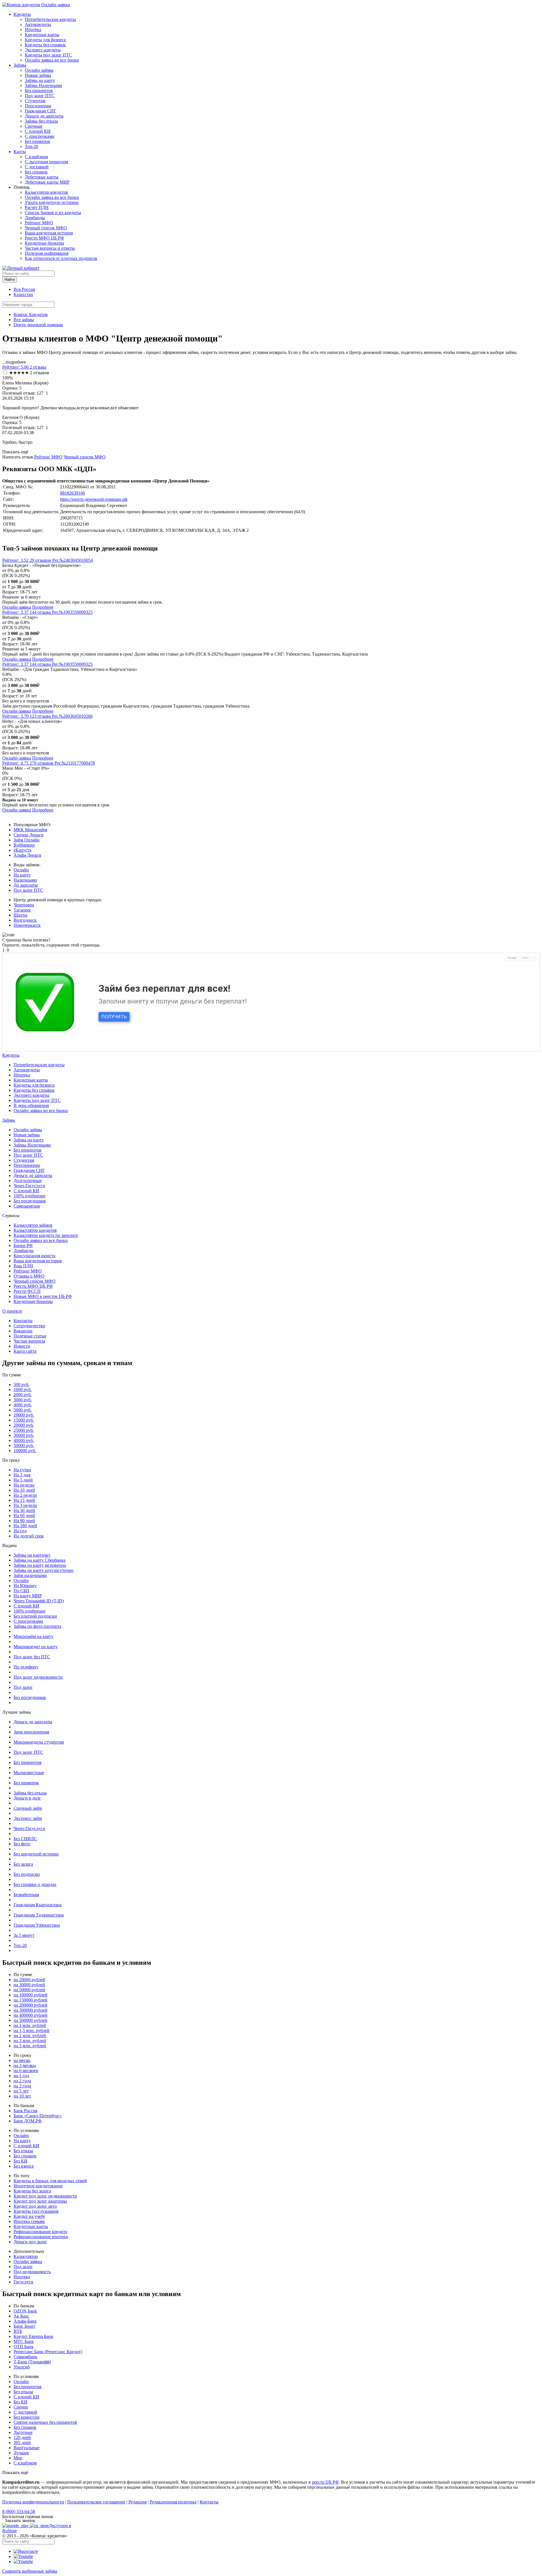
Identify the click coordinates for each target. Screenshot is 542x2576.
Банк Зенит (24, 2326)
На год (20, 1531)
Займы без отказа (41, 121)
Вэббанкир (24, 845)
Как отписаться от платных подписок (61, 258)
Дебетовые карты (42, 177)
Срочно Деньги (29, 835)
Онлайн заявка (55, 5)
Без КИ (20, 2161)
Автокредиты (38, 24)
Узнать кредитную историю (52, 202)
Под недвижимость (32, 2272)
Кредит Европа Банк (33, 2336)
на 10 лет (22, 2096)
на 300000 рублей (30, 2010)
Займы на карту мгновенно (40, 1565)
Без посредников (30, 1201)
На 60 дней (24, 1516)
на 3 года (22, 2086)
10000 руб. (24, 1415)
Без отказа (23, 2151)
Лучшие (21, 2453)
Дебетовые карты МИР (47, 182)
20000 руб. (24, 1425)
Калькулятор (26, 2256)
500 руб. (21, 1384)
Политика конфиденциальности (33, 2502)
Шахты (20, 915)
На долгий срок (29, 1536)
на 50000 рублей (29, 1990)
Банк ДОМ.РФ (28, 2121)
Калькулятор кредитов (46, 192)
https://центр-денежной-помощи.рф (94, 499)
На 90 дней (24, 1521)
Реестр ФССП (27, 1291)
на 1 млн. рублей (30, 2025)
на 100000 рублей (30, 1995)
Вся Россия (24, 289)
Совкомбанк (25, 2357)
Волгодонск (25, 920)
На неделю (24, 1485)
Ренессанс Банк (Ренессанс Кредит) (48, 2352)
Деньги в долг (27, 1798)
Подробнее (43, 607)
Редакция (137, 2502)
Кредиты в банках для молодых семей (50, 2181)
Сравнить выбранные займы (30, 2571)
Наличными (25, 880)
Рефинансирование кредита (40, 2232)
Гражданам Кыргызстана (38, 1905)
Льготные (23, 2432)
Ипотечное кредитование (38, 2186)
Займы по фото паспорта (37, 1626)
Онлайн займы (39, 70)
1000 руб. (23, 1390)
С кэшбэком (36, 157)
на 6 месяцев (26, 2071)
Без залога (23, 1864)
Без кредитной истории (36, 1854)
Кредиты (22, 14)
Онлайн (21, 870)
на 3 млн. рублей (30, 2041)
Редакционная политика (173, 2502)
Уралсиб (22, 2367)
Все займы (24, 320)
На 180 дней (25, 1526)
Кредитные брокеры (44, 243)
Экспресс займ (28, 1818)
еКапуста (22, 850)
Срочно (21, 2407)
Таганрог (22, 910)
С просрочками (40, 136)
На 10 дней (24, 1490)
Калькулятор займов (33, 1225)
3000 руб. (23, 1400)
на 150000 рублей (30, 2000)
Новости (22, 1346)
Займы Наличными (43, 85)
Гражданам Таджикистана (39, 1915)
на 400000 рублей (30, 2015)
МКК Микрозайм (30, 830)
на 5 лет (21, 2091)
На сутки (22, 1470)
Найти (10, 279)
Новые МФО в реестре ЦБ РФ (43, 1296)
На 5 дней (23, 1480)
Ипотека (33, 30)
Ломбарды (35, 218)
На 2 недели (25, 1495)
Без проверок (38, 141)
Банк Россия (25, 2111)
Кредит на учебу (29, 2216)
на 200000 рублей (30, 2005)
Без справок (36, 172)
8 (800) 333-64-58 (19, 2511)
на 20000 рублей (29, 1980)
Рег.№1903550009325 (72, 612)
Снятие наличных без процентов (45, 2422)
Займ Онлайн (27, 840)
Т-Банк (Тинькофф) (32, 2362)
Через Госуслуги (29, 1186)
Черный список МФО (46, 228)
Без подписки (27, 1874)
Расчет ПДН (37, 207)
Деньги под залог (30, 2242)
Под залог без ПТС (32, 1657)
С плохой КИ (38, 131)
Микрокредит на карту (36, 1647)
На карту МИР (28, 1596)
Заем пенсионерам (31, 1732)
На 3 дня (22, 1475)
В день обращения (31, 1105)
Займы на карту (40, 80)
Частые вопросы (29, 1341)
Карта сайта (25, 1351)
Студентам (35, 101)
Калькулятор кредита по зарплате (46, 1235)
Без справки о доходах (35, 1884)
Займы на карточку (32, 1555)
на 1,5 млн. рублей (31, 2030)
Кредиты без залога (32, 2191)
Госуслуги (23, 2282)
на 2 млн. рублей (30, 2036)
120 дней (22, 2437)
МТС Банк (24, 2341)
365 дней (22, 2443)
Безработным (26, 1895)
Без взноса (24, 2166)
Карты (20, 152)
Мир (18, 2458)
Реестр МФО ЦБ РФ (44, 238)
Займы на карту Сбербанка (40, 1560)
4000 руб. (23, 1405)
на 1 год (21, 2076)
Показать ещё (15, 452)
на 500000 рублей (30, 2020)
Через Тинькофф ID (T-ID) (39, 1601)
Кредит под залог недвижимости (45, 2196)
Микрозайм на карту (33, 1636)
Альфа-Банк (25, 2321)
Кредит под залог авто (35, 2206)
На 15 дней (24, 1500)
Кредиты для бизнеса (45, 40)
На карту (22, 875)
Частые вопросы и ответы (50, 248)
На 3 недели (25, 1505)
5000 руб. (23, 1410)
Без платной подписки (35, 1616)
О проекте (12, 1311)
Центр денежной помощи (38, 325)
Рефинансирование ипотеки (41, 2237)
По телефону (26, 1667)
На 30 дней (24, 1510)
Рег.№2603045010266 (72, 716)
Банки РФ (23, 1245)
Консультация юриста (34, 1256)
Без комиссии (27, 2417)
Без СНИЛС (25, 1839)
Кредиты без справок (45, 45)
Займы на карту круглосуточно (43, 1570)
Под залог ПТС (40, 96)
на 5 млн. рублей (30, 2046)
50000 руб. (24, 1445)
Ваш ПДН (23, 1266)
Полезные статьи (30, 1336)
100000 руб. (25, 1451)
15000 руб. (24, 1420)
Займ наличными (30, 1575)
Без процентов (39, 91)
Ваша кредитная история (49, 233)
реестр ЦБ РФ (325, 2482)
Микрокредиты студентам (39, 1742)
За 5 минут (24, 1935)
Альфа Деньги (27, 855)
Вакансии (23, 1331)
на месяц (22, 2060)
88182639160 (73, 493)
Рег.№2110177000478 (75, 763)
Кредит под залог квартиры (40, 2201)
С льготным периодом (46, 162)
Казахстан (23, 294)
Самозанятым (27, 1206)
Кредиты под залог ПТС (48, 55)
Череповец (24, 905)
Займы (20, 65)
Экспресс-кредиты (43, 50)
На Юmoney (25, 1586)
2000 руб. (23, 1395)
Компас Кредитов (31, 315)
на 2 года (22, 2081)
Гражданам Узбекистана (37, 1925)
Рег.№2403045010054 (73, 560)
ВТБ (18, 2331)
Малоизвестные (29, 1773)
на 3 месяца (25, 2065)
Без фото (22, 1844)
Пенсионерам (38, 106)
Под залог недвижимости (38, 1677)
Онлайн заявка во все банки (52, 60)
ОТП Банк (24, 2347)
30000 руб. (24, 1435)
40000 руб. (24, 1440)
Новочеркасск (27, 925)
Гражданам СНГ (41, 111)
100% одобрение (29, 1196)
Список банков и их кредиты (53, 213)
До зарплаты (26, 885)
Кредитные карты (42, 35)
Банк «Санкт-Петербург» (38, 2116)
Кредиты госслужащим (36, 2211)
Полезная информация (47, 253)
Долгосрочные (28, 1181)
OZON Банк (25, 2311)
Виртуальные (27, 2448)
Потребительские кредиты (50, 19)
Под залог (23, 1687)
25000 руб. (24, 1430)
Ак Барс (21, 2316)
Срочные (34, 126)
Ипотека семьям (29, 2221)
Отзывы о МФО (29, 1276)
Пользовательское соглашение (96, 2502)
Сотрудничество (29, 1326)
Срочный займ (28, 1808)
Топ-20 (31, 146)
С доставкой (37, 167)
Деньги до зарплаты (44, 116)
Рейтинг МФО (39, 223)
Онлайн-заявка (17, 607)
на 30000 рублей (29, 1985)
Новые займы (38, 75)
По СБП (21, 1591)
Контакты (23, 1321)
